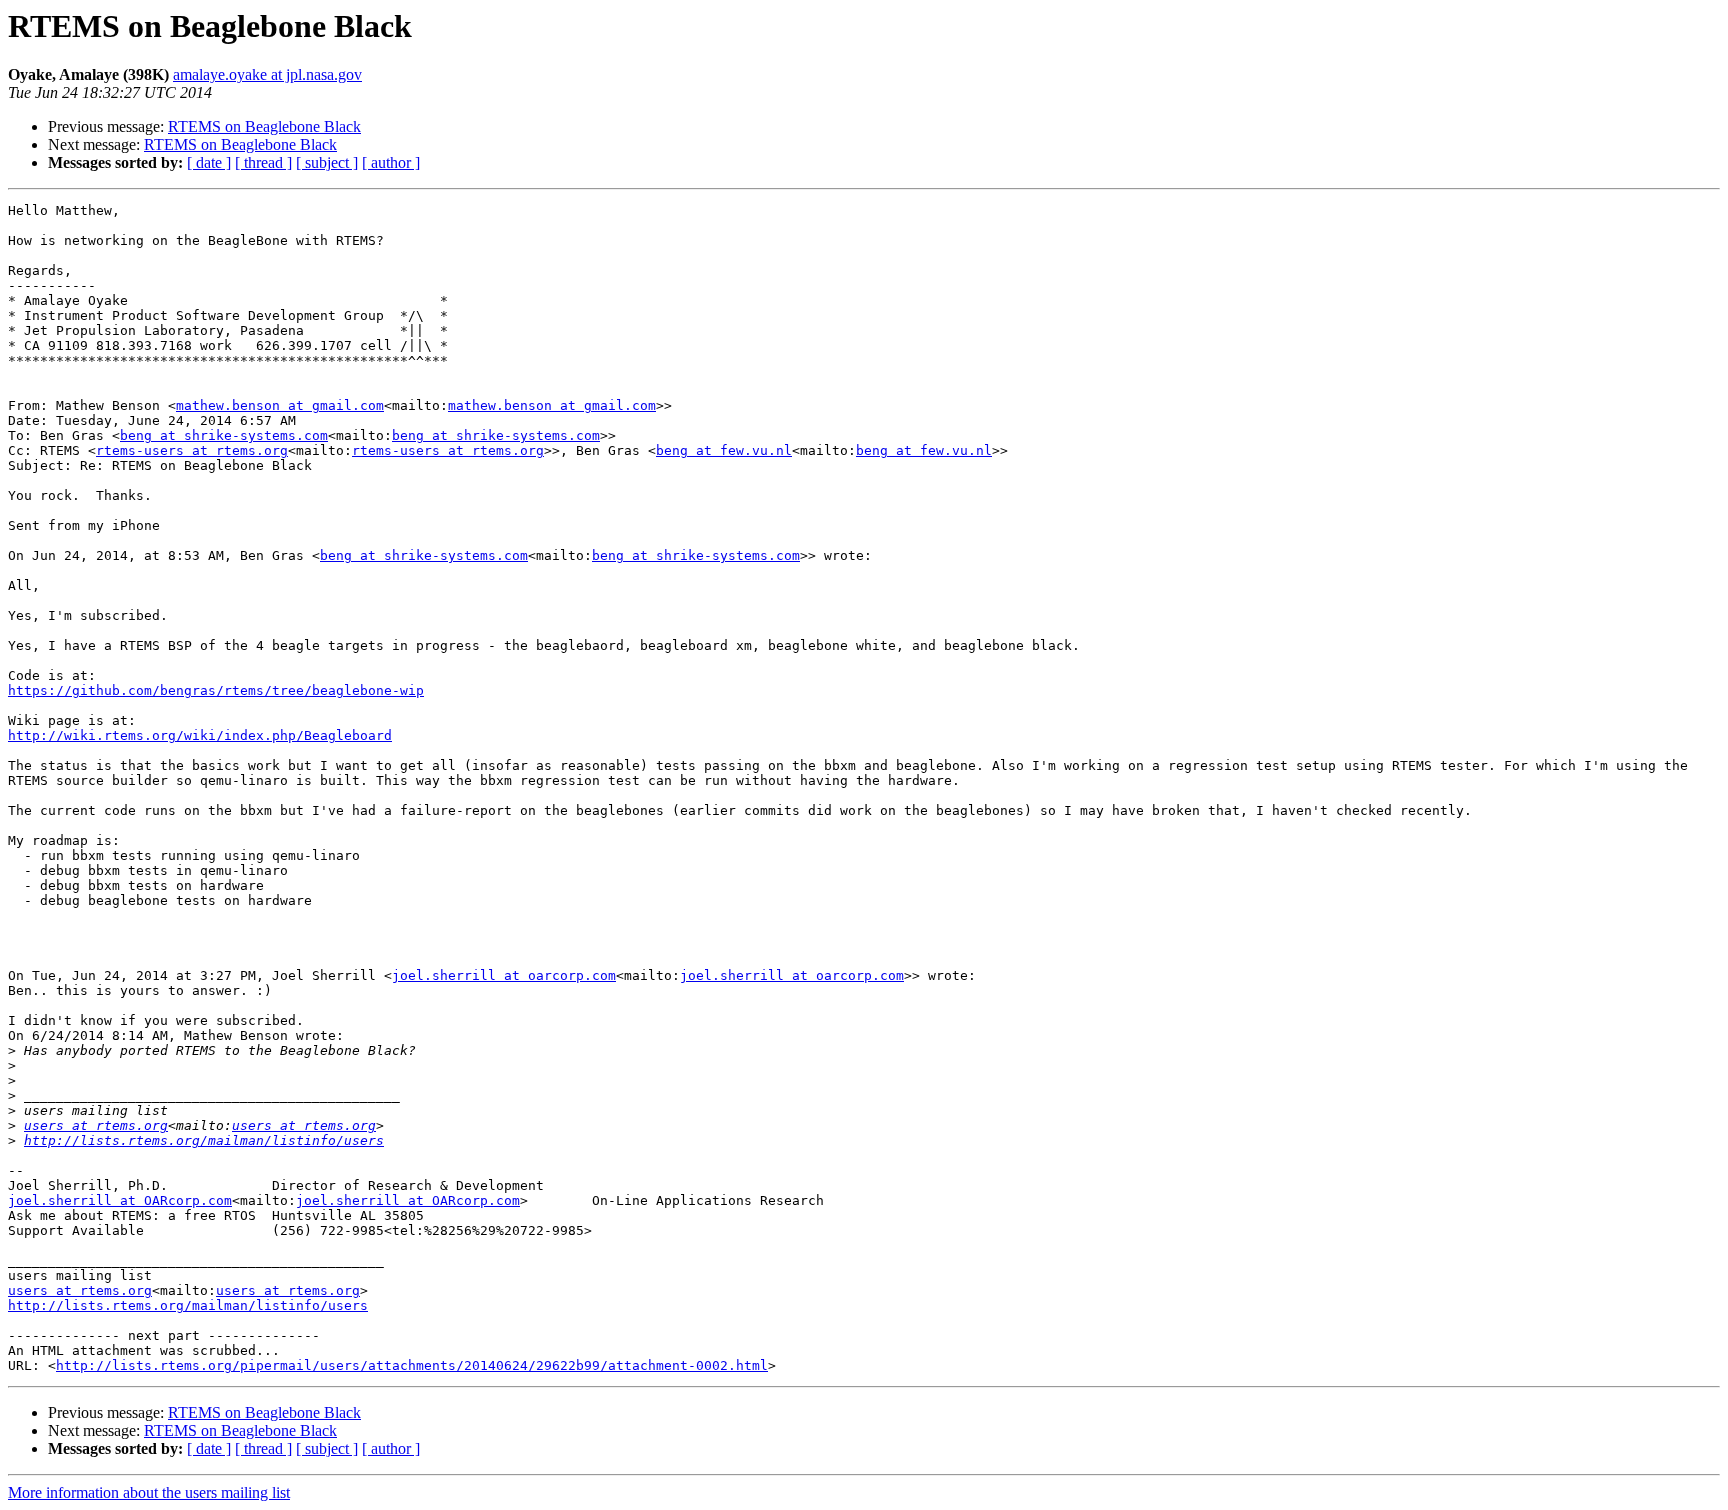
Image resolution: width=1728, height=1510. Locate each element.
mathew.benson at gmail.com (280, 405)
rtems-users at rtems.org (192, 450)
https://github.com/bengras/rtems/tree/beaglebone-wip (216, 690)
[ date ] (209, 162)
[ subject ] (327, 162)
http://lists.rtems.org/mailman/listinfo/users (204, 1140)
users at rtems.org (96, 1125)
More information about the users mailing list (149, 1492)
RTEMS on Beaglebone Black (264, 126)
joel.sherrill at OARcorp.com (120, 1200)
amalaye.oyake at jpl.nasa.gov (267, 74)
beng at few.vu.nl (724, 450)
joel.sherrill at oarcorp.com (504, 975)
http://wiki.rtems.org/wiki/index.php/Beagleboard (200, 735)
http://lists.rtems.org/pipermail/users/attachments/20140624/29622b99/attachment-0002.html (412, 1365)
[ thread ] (263, 162)
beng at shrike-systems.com (224, 435)
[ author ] (391, 162)
